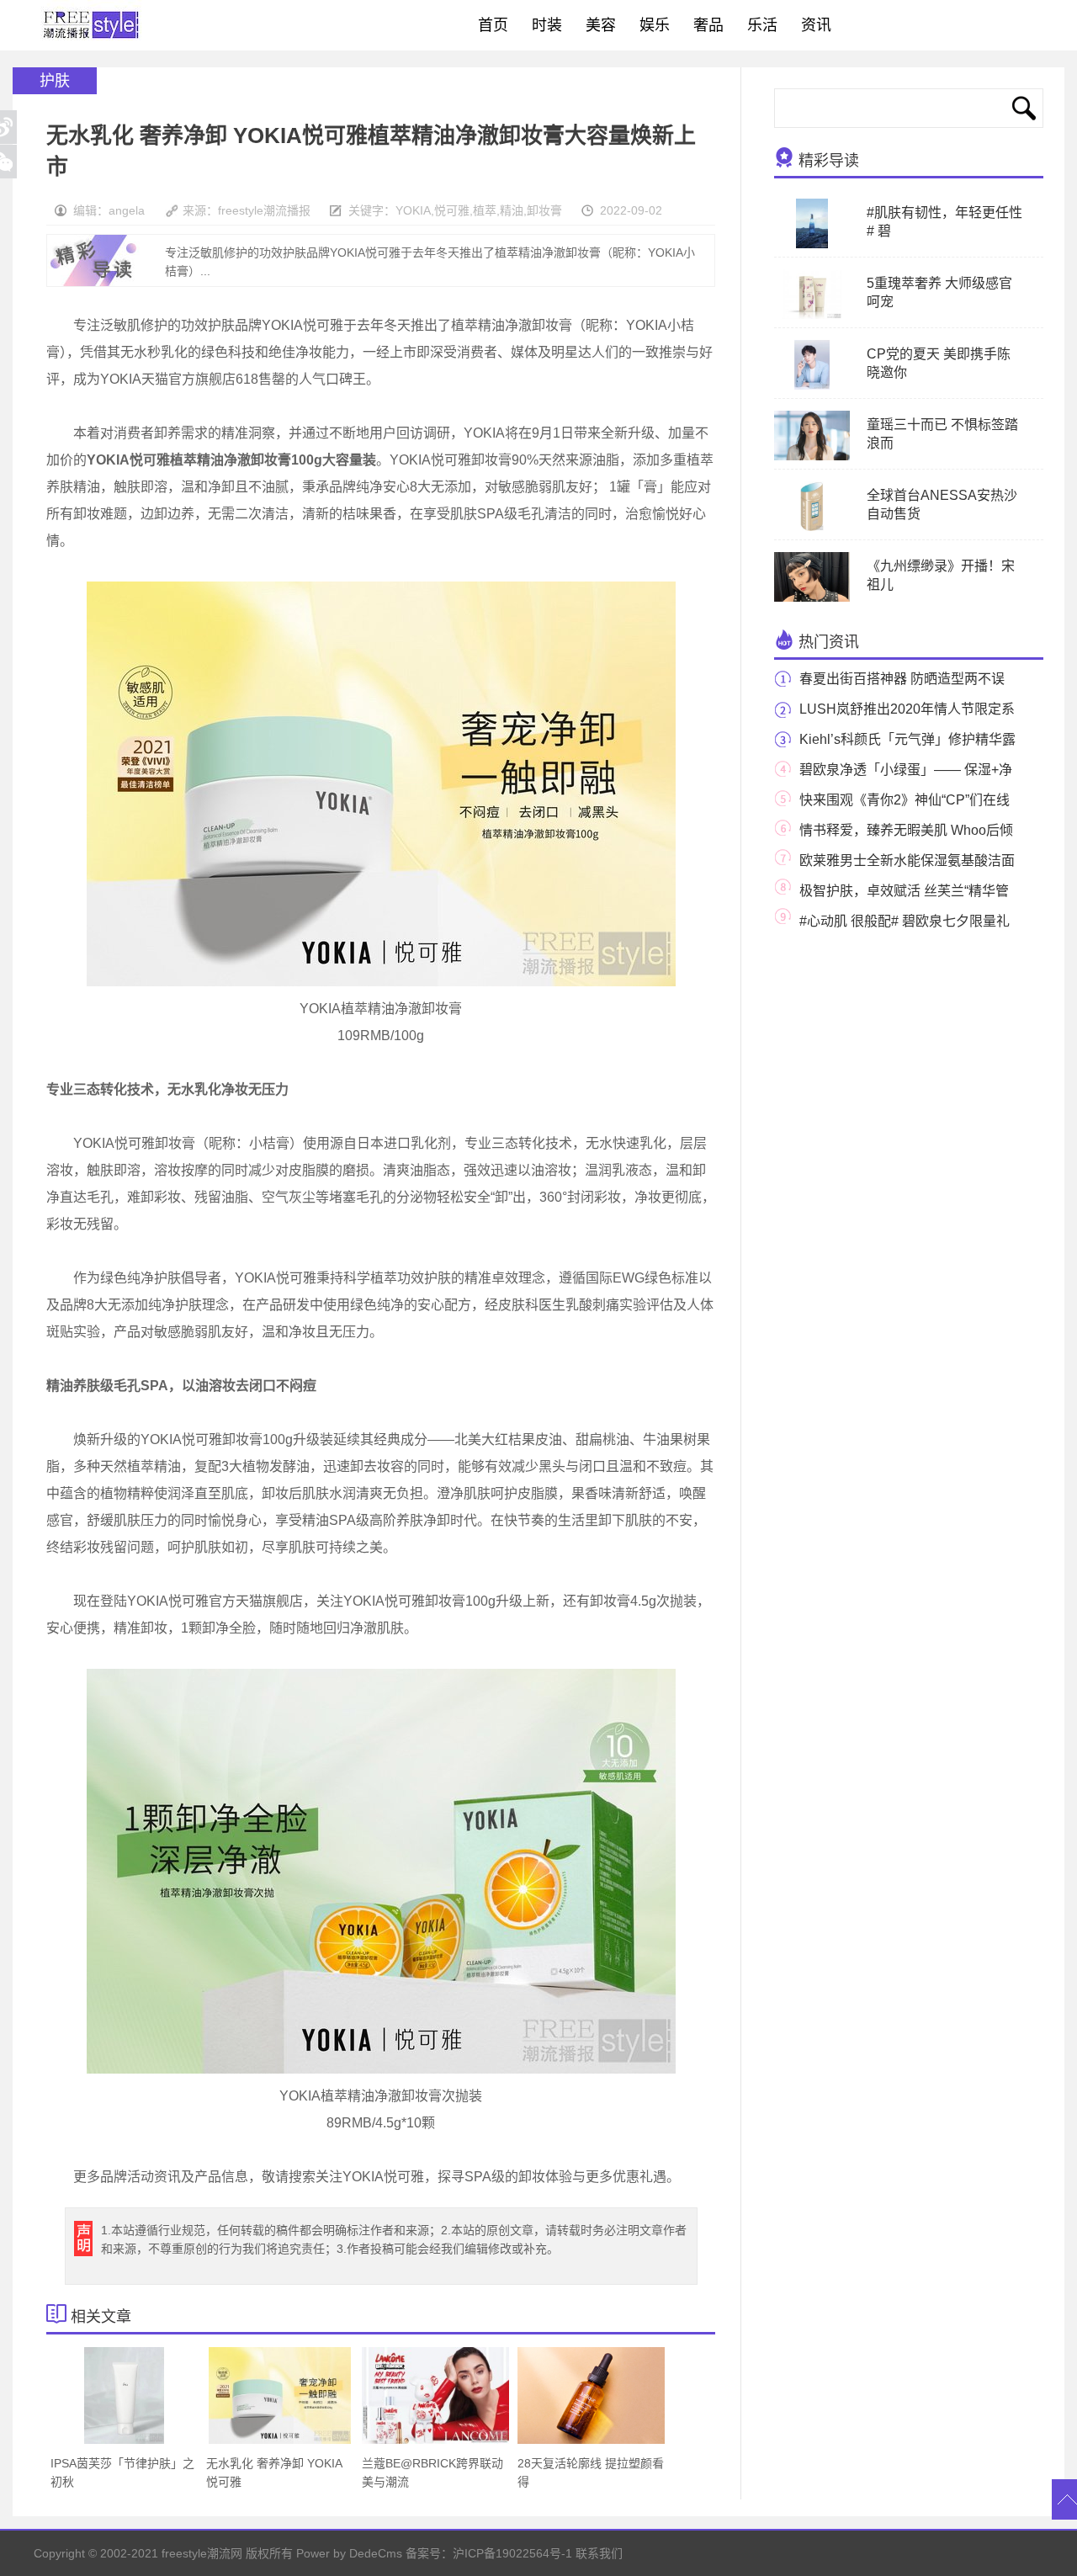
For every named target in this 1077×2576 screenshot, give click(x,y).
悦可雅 (452, 210)
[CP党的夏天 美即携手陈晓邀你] (812, 386)
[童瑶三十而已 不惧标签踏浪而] (812, 457)
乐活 (762, 25)
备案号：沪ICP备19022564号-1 (489, 2553)
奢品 (708, 25)
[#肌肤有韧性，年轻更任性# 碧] (812, 245)
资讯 (816, 25)
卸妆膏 (544, 210)
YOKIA (413, 210)
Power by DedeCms (349, 2553)
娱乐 (655, 25)
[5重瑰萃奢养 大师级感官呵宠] (812, 316)
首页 (493, 25)
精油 (512, 210)
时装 (547, 25)
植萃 (485, 210)
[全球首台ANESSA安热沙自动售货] (812, 528)
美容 (601, 25)
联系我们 (599, 2553)
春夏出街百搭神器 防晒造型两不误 (902, 679)
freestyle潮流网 (92, 25)
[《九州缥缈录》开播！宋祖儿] (812, 598)
